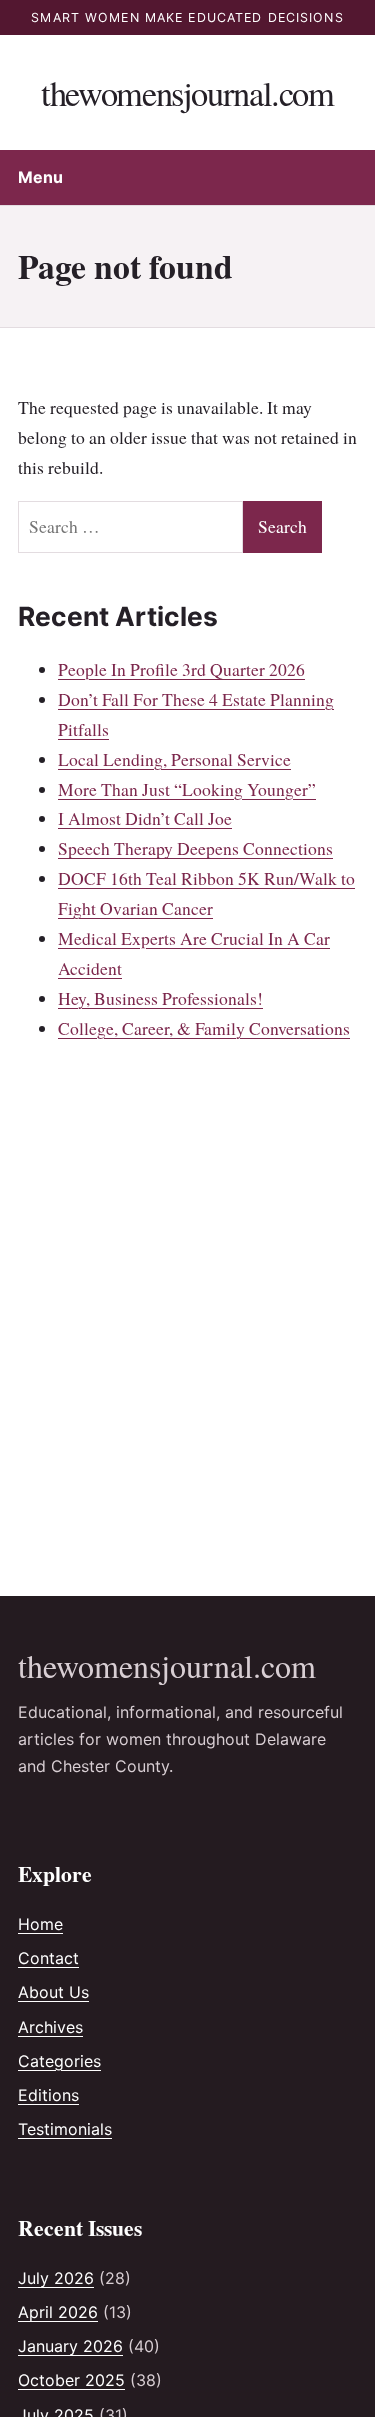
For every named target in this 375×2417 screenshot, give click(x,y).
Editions (48, 2095)
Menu (40, 177)
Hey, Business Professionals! (160, 998)
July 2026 (56, 2278)
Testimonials (65, 2129)
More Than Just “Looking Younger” (187, 789)
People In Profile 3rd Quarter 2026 (181, 669)
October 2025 (71, 2380)
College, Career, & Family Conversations (204, 1028)
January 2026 (70, 2346)
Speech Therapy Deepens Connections (195, 848)
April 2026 (58, 2312)
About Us (53, 1992)
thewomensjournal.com (187, 93)
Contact (48, 1958)
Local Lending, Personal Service (174, 759)
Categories (59, 2061)
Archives (50, 2027)
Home (40, 1924)
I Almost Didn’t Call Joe (145, 818)
